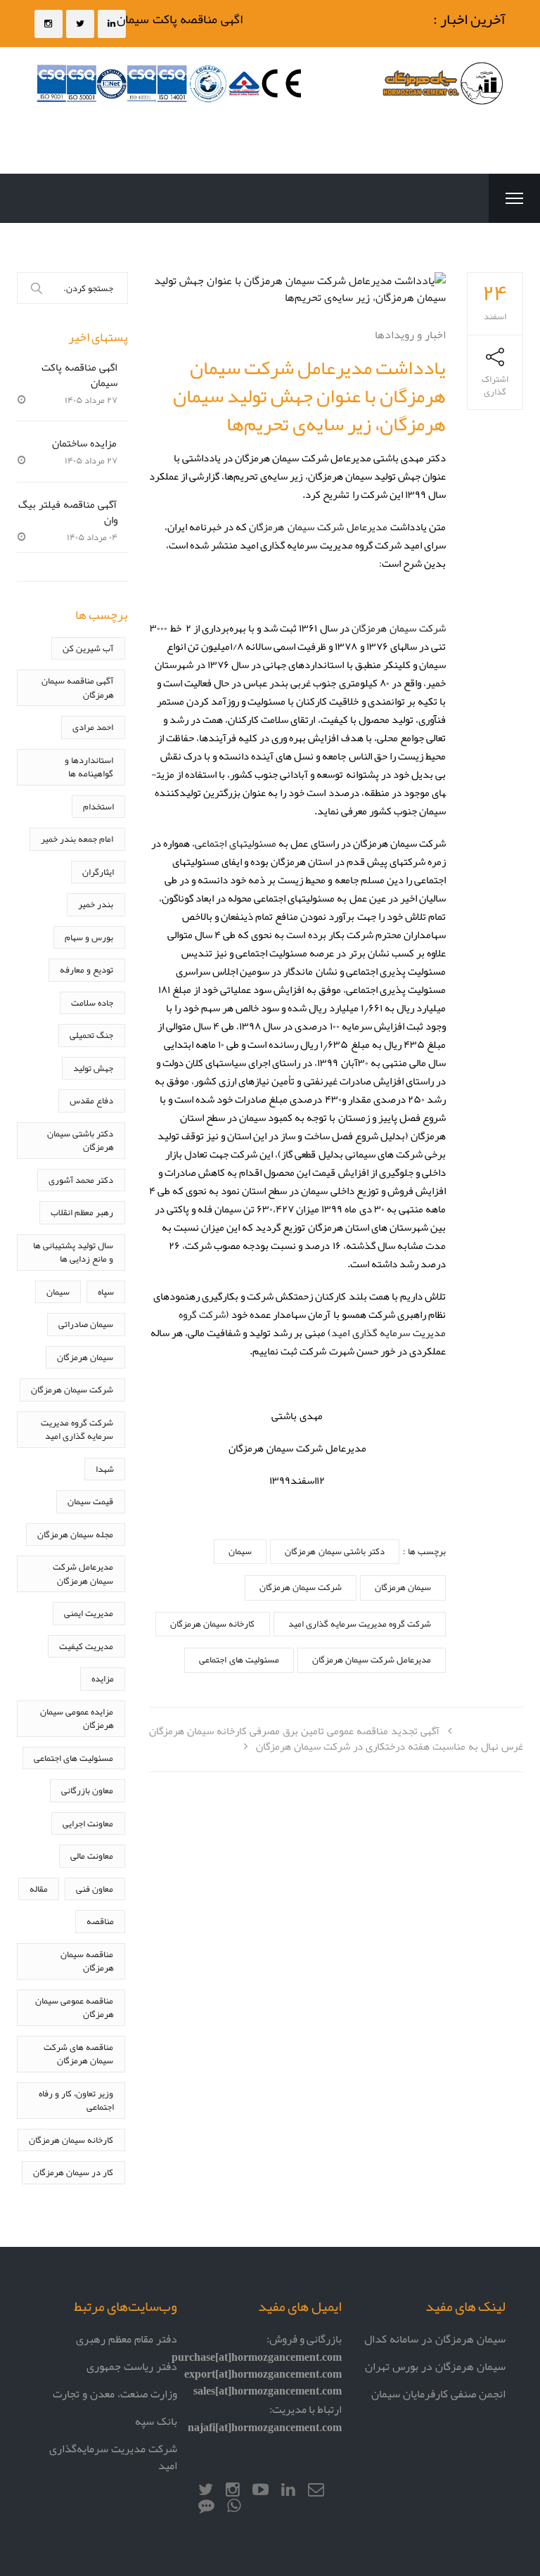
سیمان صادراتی (86, 1324)
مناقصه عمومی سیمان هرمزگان (74, 2007)
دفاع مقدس (91, 1100)
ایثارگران (98, 872)
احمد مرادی (93, 727)
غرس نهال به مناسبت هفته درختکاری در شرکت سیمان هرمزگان (390, 1746)
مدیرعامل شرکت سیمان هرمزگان (319, 526)
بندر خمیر (96, 904)
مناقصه (100, 1921)
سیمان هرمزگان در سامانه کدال (435, 2339)
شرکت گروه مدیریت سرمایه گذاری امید (360, 1623)
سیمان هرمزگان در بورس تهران (435, 2366)
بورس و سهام (89, 937)
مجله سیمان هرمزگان (75, 1534)
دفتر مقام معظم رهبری (127, 2339)
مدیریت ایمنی (89, 1613)
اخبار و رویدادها (410, 334)
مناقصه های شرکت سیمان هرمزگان (78, 2054)
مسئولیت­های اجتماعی (236, 843)
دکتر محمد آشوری (81, 1180)
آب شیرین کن (88, 648)
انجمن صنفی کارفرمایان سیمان (438, 2394)
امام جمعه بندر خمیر (77, 839)
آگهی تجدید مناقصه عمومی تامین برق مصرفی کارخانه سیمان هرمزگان (294, 1730)
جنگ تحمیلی (91, 1035)
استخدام (98, 806)
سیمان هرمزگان (403, 1587)
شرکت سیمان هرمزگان (399, 628)
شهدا (105, 1469)
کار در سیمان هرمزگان (73, 2172)
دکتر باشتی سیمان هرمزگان (334, 1551)
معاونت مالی (92, 1856)
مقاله (39, 1889)
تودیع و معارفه (86, 969)
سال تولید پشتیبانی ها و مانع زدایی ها (73, 1252)
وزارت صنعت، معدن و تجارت (115, 2394)
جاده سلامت (92, 1002)
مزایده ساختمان (84, 443)
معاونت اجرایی (88, 1823)
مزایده (103, 1678)
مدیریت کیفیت (86, 1646)
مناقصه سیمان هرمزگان (87, 1961)
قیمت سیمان (90, 1501)
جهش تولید (93, 1068)
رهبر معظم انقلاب (82, 1212)
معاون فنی (95, 1889)
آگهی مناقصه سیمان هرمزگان (77, 687)
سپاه (106, 1292)
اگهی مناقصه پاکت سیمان (190, 19)
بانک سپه (156, 2421)
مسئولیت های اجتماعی (239, 1659)
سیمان (240, 1551)
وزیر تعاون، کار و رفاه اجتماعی (76, 2100)
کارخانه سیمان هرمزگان (212, 1623)
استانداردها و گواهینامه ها (89, 767)
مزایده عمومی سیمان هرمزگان (77, 1718)
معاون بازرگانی (87, 1790)
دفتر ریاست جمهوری (132, 2366)
